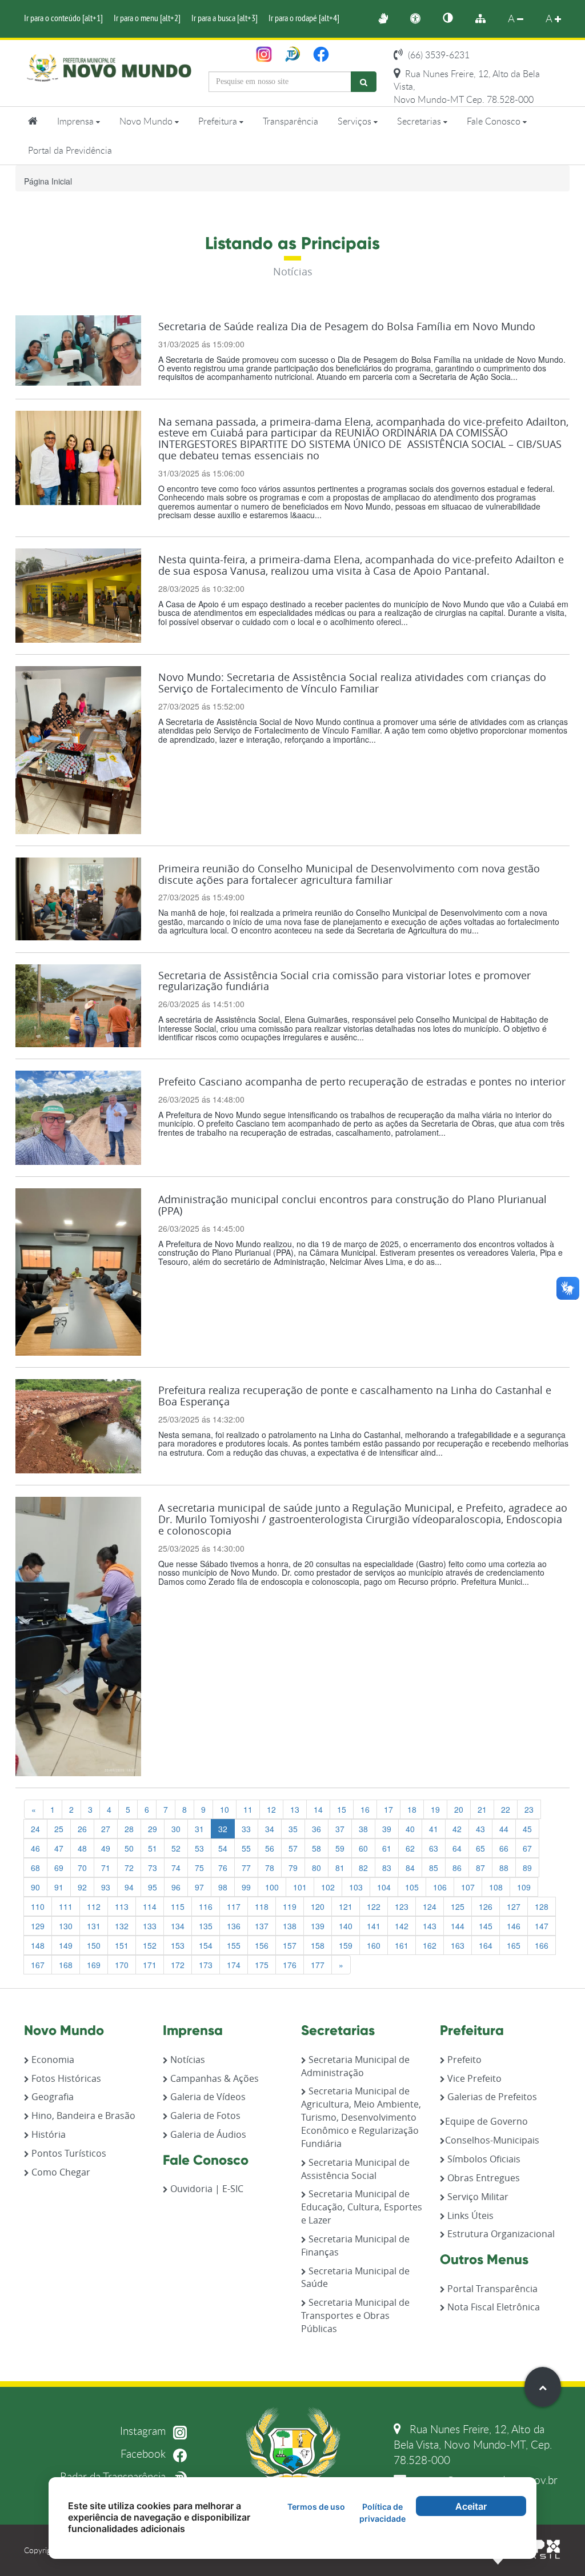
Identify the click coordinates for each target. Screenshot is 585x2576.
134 (178, 1926)
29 (153, 1829)
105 (412, 1887)
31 (199, 1829)
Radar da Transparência (114, 2476)
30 (176, 1829)
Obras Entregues (482, 2178)
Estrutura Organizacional (500, 2234)
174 (234, 1965)
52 (176, 1848)
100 (272, 1887)
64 (457, 1848)
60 (363, 1848)
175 (262, 1965)
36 (316, 1829)
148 (38, 1945)
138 (290, 1926)
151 (122, 1945)
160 (374, 1945)
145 (486, 1926)
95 (153, 1887)
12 (271, 1809)
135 (206, 1926)
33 (246, 1829)
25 (59, 1829)
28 (129, 1829)
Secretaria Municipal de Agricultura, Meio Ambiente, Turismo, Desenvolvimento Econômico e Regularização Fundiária (361, 2117)
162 (430, 1945)
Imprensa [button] (77, 121)
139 (318, 1926)
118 (262, 1906)
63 (434, 1848)
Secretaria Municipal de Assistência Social (355, 2169)
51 (153, 1848)
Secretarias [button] (420, 121)
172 (178, 1965)
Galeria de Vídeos (207, 2097)
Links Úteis (469, 2216)
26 (82, 1829)
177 (318, 1965)
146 (514, 1926)
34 (270, 1829)
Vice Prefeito (473, 2078)
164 (486, 1945)
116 (206, 1906)
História (47, 2134)
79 (293, 1868)
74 (176, 1868)
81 (340, 1868)
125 (458, 1906)
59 (340, 1848)
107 (468, 1887)
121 (346, 1906)
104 (384, 1887)
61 (387, 1848)
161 (402, 1945)
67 (527, 1848)
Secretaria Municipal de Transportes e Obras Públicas (355, 2315)
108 (496, 1887)
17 (388, 1809)
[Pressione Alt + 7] (454, 19)
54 (223, 1848)
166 (542, 1945)
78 (270, 1868)
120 (318, 1906)
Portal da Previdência (70, 150)
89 (527, 1868)
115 (178, 1906)
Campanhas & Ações (213, 2078)
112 (94, 1906)
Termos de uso (316, 2507)
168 (66, 1965)
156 (262, 1945)
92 (82, 1887)
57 (293, 1848)
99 (246, 1887)
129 (38, 1926)
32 (223, 1829)
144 (458, 1926)
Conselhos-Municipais (492, 2140)
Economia (52, 2060)
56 (270, 1848)
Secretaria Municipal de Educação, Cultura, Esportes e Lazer (362, 2207)
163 (458, 1945)
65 (480, 1848)
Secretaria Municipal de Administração (355, 2066)
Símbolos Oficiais (483, 2159)
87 (480, 1868)
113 (122, 1906)
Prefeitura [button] (219, 121)
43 (480, 1829)
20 (459, 1809)
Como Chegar (60, 2172)
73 (153, 1868)
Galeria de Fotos (204, 2116)
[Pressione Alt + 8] (486, 19)
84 (410, 1868)
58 (316, 1848)
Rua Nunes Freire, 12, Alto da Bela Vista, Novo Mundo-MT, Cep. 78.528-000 (473, 2444)
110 (38, 1906)
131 (94, 1926)
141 (374, 1926)
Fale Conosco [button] (495, 121)
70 (82, 1868)
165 (514, 1945)
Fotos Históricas (65, 2078)
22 (506, 1809)
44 (504, 1829)
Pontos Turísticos (68, 2153)
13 (295, 1809)
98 (223, 1887)
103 (356, 1887)
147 (542, 1926)
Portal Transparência (491, 2289)
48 (82, 1848)
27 (106, 1829)
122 (374, 1906)
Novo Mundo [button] (147, 121)
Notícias (187, 2060)
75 (199, 1868)
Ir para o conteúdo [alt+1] (63, 18)
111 (66, 1906)
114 (150, 1906)
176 (290, 1965)
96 (176, 1887)
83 (387, 1868)
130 (66, 1926)
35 (293, 1829)
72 (129, 1868)
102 (328, 1887)
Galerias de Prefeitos (491, 2097)
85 (434, 1868)
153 (178, 1945)
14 (318, 1809)
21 (482, 1809)
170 (122, 1965)
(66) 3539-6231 (438, 55)
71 (106, 1868)
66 (504, 1848)
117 (234, 1906)
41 (434, 1829)
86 (457, 1868)
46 (35, 1848)
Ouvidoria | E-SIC (206, 2189)
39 (387, 1829)
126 (486, 1906)
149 (66, 1945)
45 (527, 1829)
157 (290, 1945)
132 (122, 1926)
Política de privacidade (382, 2513)
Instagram (144, 2431)
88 (504, 1868)
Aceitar (471, 2506)
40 (410, 1829)
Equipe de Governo (486, 2121)
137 (262, 1926)
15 (342, 1809)
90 (35, 1887)
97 (199, 1887)
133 (150, 1926)
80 (316, 1868)
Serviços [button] (356, 121)
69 (59, 1868)
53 (199, 1848)
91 (59, 1887)
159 (346, 1945)
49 (106, 1848)
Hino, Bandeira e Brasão (82, 2116)
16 (365, 1809)
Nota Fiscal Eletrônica (492, 2307)
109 (524, 1887)
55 (246, 1848)
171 (150, 1965)
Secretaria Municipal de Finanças (355, 2246)
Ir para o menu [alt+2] (147, 18)
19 (435, 1809)
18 (412, 1809)
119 (290, 1906)
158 (318, 1945)
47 (59, 1848)
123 (402, 1906)
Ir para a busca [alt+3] (225, 18)
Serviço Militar (477, 2197)
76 (223, 1868)
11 (248, 1809)
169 (94, 1965)
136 (234, 1926)
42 (457, 1829)
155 (234, 1945)
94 (129, 1887)
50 (129, 1848)
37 (340, 1829)
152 (150, 1945)
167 (38, 1965)
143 (430, 1926)
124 (430, 1906)
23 (529, 1809)
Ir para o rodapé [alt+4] (304, 18)
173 (206, 1965)
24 (35, 1829)
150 (94, 1945)
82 (363, 1868)
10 (225, 1809)
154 (206, 1945)
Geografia (51, 2097)
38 (363, 1829)
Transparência (291, 121)
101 (300, 1887)
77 (246, 1868)
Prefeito (463, 2060)
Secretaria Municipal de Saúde (355, 2277)
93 (106, 1887)
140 (346, 1926)
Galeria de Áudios (207, 2134)
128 (542, 1906)
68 (35, 1868)
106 (440, 1887)
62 (410, 1848)
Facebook (145, 2453)
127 (514, 1906)
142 (402, 1926)
